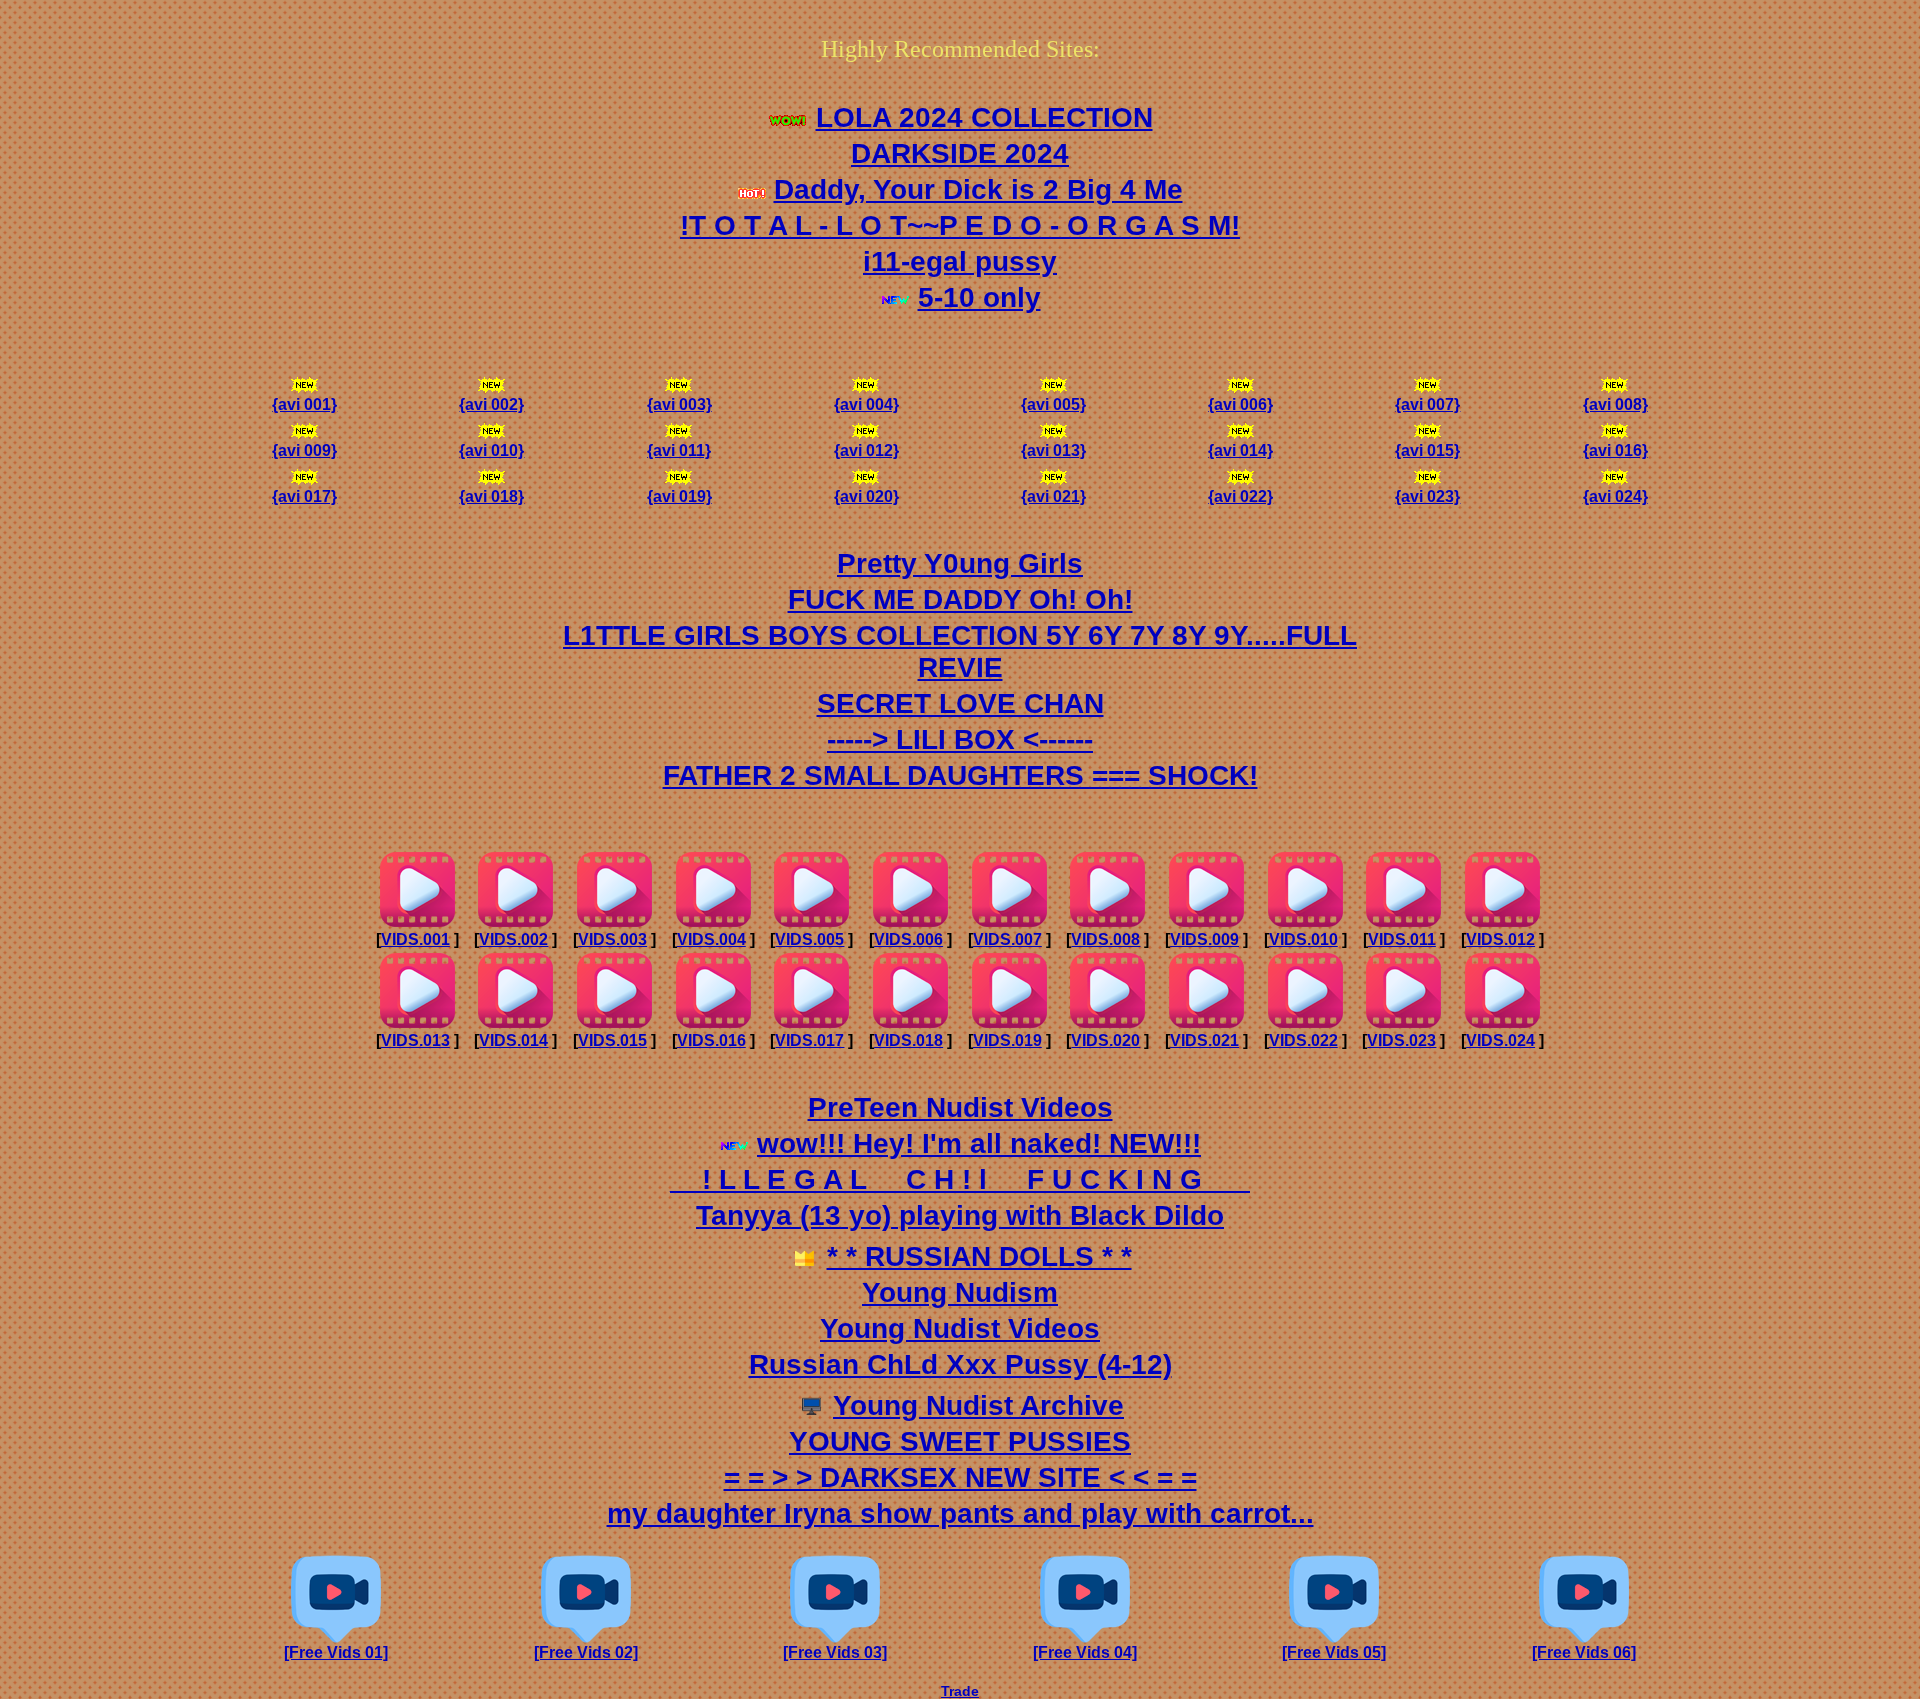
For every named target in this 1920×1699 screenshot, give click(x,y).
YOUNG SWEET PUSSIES (960, 1441)
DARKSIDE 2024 (960, 153)
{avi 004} (866, 404)
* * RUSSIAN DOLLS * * (979, 1256)
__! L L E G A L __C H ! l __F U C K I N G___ (960, 1179)
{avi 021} (1053, 496)
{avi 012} (866, 450)
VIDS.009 (1204, 939)
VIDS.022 (1303, 1040)
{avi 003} (679, 404)
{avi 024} (1615, 496)
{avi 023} (1427, 496)
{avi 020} (866, 496)
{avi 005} (1053, 404)
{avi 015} (1427, 450)
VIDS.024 (1500, 1040)
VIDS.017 (809, 1040)
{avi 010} (491, 450)
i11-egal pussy (960, 261)
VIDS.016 (711, 1040)
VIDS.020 (1105, 1040)
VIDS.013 (415, 1040)
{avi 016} (1615, 450)
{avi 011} (679, 450)
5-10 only (979, 297)
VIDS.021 (1204, 1040)
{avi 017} (304, 496)
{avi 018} (491, 496)
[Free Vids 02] (586, 1652)
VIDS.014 (513, 1040)
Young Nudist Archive (978, 1405)
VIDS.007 (1007, 939)
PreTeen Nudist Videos (960, 1107)
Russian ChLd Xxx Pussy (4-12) (960, 1364)
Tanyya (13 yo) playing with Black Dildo (960, 1215)
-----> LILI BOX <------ (960, 739)
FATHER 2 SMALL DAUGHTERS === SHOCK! (960, 775)
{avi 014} (1240, 450)
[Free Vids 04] (1085, 1652)
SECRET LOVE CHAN (960, 703)
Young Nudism (960, 1292)
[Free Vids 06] (1584, 1652)
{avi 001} (304, 404)
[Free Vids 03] (835, 1652)
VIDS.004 (711, 939)
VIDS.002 (513, 939)
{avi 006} (1240, 404)
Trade (960, 1691)
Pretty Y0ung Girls (960, 563)
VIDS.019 (1007, 1040)
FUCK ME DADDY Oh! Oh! (960, 599)
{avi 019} (679, 496)
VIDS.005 (809, 939)
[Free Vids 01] (336, 1652)
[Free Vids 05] (1334, 1652)
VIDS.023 (1401, 1040)
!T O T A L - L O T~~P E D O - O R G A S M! (960, 225)
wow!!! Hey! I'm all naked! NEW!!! (979, 1143)
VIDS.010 (1303, 939)
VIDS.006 (908, 939)
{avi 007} (1427, 404)
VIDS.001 (415, 939)
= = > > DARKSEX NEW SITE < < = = (960, 1477)
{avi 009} (304, 450)
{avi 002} (491, 404)
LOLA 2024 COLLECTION (984, 117)
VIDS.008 (1105, 939)
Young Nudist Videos (960, 1328)
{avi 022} (1240, 496)
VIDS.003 (612, 939)
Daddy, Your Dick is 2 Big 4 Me (978, 189)
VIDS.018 (908, 1040)
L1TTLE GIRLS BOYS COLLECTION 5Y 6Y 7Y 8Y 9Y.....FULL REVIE (960, 651)
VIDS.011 (1402, 939)
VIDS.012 (1500, 939)
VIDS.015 (612, 1040)
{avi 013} (1053, 450)
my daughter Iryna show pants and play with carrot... (960, 1513)
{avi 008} (1615, 404)
